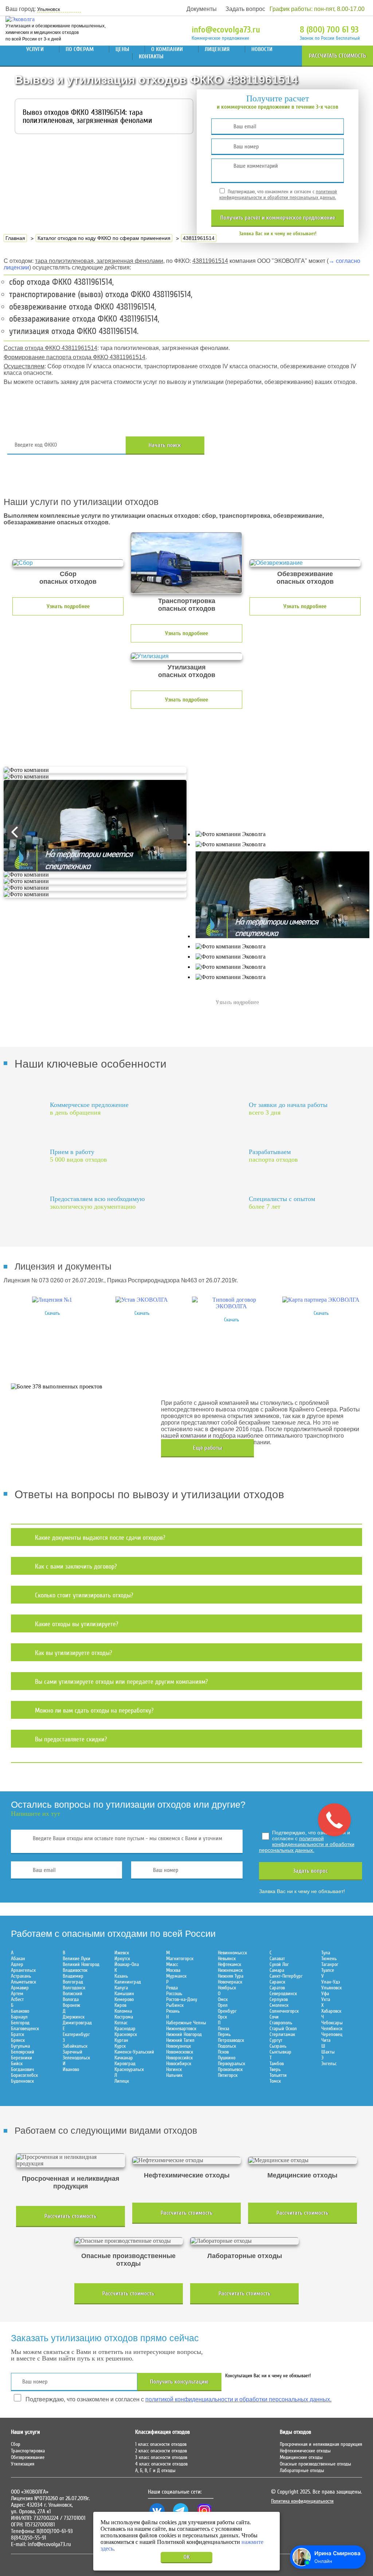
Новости (262, 49)
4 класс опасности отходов (161, 2464)
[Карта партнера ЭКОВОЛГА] (321, 1300)
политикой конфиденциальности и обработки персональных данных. (278, 195)
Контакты (151, 57)
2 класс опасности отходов (161, 2451)
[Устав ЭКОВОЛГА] (142, 1300)
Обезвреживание (28, 2458)
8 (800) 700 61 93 (329, 30)
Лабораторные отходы (302, 2471)
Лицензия (217, 49)
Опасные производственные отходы (315, 2464)
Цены (122, 49)
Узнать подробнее (68, 606)
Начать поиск (165, 445)
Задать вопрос (245, 9)
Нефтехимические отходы (305, 2451)
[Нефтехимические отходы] (186, 2160)
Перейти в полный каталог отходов (287, 445)
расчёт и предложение (278, 218)
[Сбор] (68, 563)
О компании (167, 49)
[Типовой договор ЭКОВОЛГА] (231, 1306)
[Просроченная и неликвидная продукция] (70, 2160)
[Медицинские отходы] (302, 2160)
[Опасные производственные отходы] (129, 2241)
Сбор (16, 2444)
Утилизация (23, 2464)
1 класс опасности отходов (161, 2444)
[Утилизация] (186, 656)
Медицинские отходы (301, 2458)
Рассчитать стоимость (337, 56)
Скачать (52, 1313)
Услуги (35, 49)
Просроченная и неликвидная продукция (321, 2444)
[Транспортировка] (186, 563)
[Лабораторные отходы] (244, 2241)
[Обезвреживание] (305, 563)
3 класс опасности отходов (161, 2458)
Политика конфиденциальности (302, 2501)
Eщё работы (208, 1448)
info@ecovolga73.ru (226, 30)
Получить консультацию (179, 2382)
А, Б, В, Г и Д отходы (155, 2471)
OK (187, 2557)
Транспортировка (28, 2451)
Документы (202, 9)
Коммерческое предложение (220, 38)
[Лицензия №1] (52, 1300)
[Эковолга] (21, 19)
